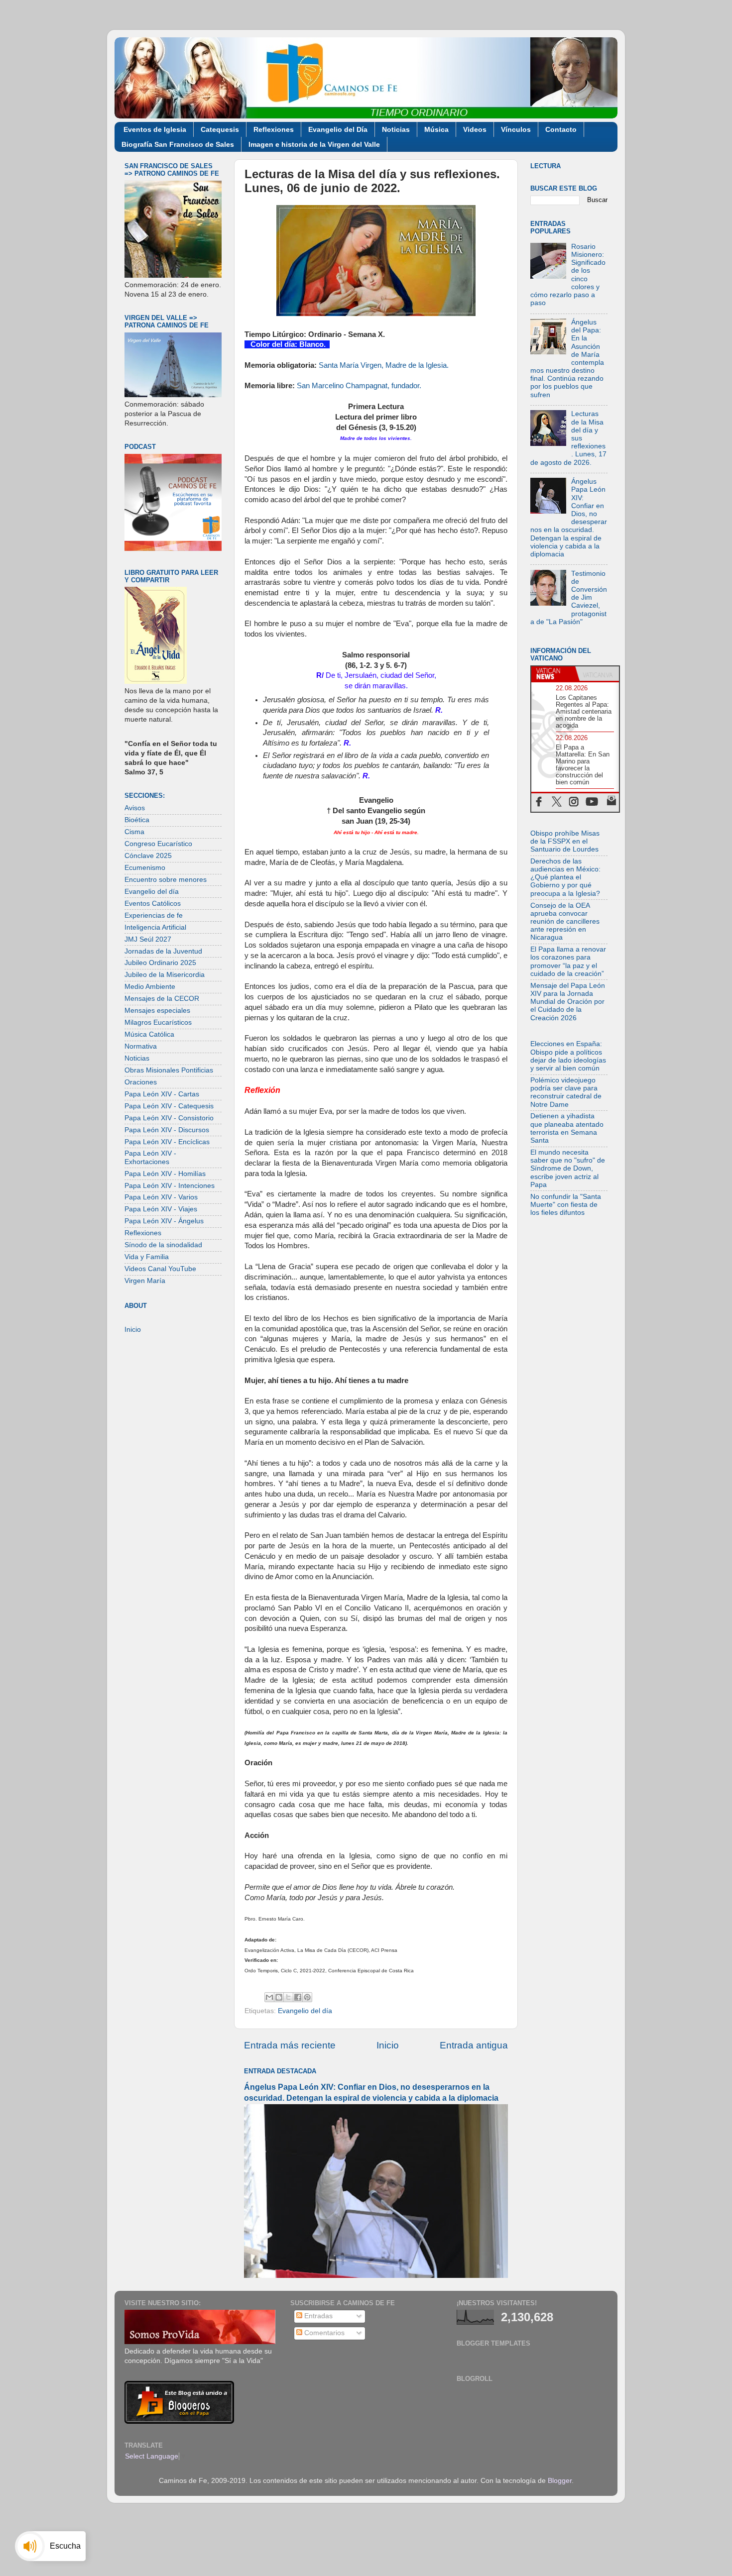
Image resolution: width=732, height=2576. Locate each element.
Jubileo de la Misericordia (165, 975)
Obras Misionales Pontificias (169, 1070)
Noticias (396, 129)
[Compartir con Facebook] (298, 1997)
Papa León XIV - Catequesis (169, 1106)
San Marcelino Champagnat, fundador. (359, 386)
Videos (475, 129)
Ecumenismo (145, 868)
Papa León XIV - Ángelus (164, 1221)
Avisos (135, 808)
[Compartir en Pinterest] (307, 1997)
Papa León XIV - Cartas (162, 1094)
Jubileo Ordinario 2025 (160, 963)
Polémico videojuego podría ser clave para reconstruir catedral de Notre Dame (566, 1092)
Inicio (388, 2045)
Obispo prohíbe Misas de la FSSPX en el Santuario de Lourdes (565, 841)
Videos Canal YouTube (160, 1269)
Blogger (560, 2481)
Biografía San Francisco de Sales (178, 144)
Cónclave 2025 (148, 856)
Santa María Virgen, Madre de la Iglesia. (384, 365)
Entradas (317, 2316)
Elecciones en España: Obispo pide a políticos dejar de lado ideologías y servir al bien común (568, 1056)
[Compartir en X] (288, 1997)
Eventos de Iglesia (155, 129)
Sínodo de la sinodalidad (163, 1245)
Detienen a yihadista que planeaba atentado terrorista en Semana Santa (567, 1128)
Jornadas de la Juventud (163, 951)
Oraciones (141, 1082)
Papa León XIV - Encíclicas (167, 1142)
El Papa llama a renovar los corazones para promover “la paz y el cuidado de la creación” (568, 962)
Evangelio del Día (338, 129)
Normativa (141, 1046)
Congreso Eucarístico (158, 844)
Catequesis (220, 129)
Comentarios (323, 2333)
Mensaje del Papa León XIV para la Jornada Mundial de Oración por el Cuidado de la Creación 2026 (568, 1002)
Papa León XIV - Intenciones (170, 1186)
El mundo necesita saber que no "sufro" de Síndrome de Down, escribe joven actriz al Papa (568, 1169)
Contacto (561, 129)
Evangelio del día (305, 2011)
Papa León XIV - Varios (161, 1197)
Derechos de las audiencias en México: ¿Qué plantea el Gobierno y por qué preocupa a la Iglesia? (565, 877)
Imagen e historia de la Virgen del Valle (314, 144)
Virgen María (145, 1281)
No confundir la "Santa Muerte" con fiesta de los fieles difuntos (566, 1205)
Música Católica (149, 1034)
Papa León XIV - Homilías (165, 1174)
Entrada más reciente (290, 2045)
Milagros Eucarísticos (158, 1022)
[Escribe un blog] (279, 1997)
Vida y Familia (147, 1257)
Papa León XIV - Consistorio (169, 1118)
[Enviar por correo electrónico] (269, 1997)
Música (436, 129)
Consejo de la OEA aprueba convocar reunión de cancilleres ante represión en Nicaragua (565, 922)
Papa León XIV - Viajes (161, 1209)
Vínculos (516, 129)
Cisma (134, 832)
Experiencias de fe (154, 915)
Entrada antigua (474, 2045)
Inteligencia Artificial (155, 927)
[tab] (553, 674)
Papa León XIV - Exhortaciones (150, 1157)
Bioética (137, 820)
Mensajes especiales (157, 1011)
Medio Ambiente (150, 987)
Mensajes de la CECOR (162, 999)
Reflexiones (274, 129)
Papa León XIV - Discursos (167, 1130)
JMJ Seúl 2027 (148, 939)
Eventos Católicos (153, 904)
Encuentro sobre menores (166, 880)
